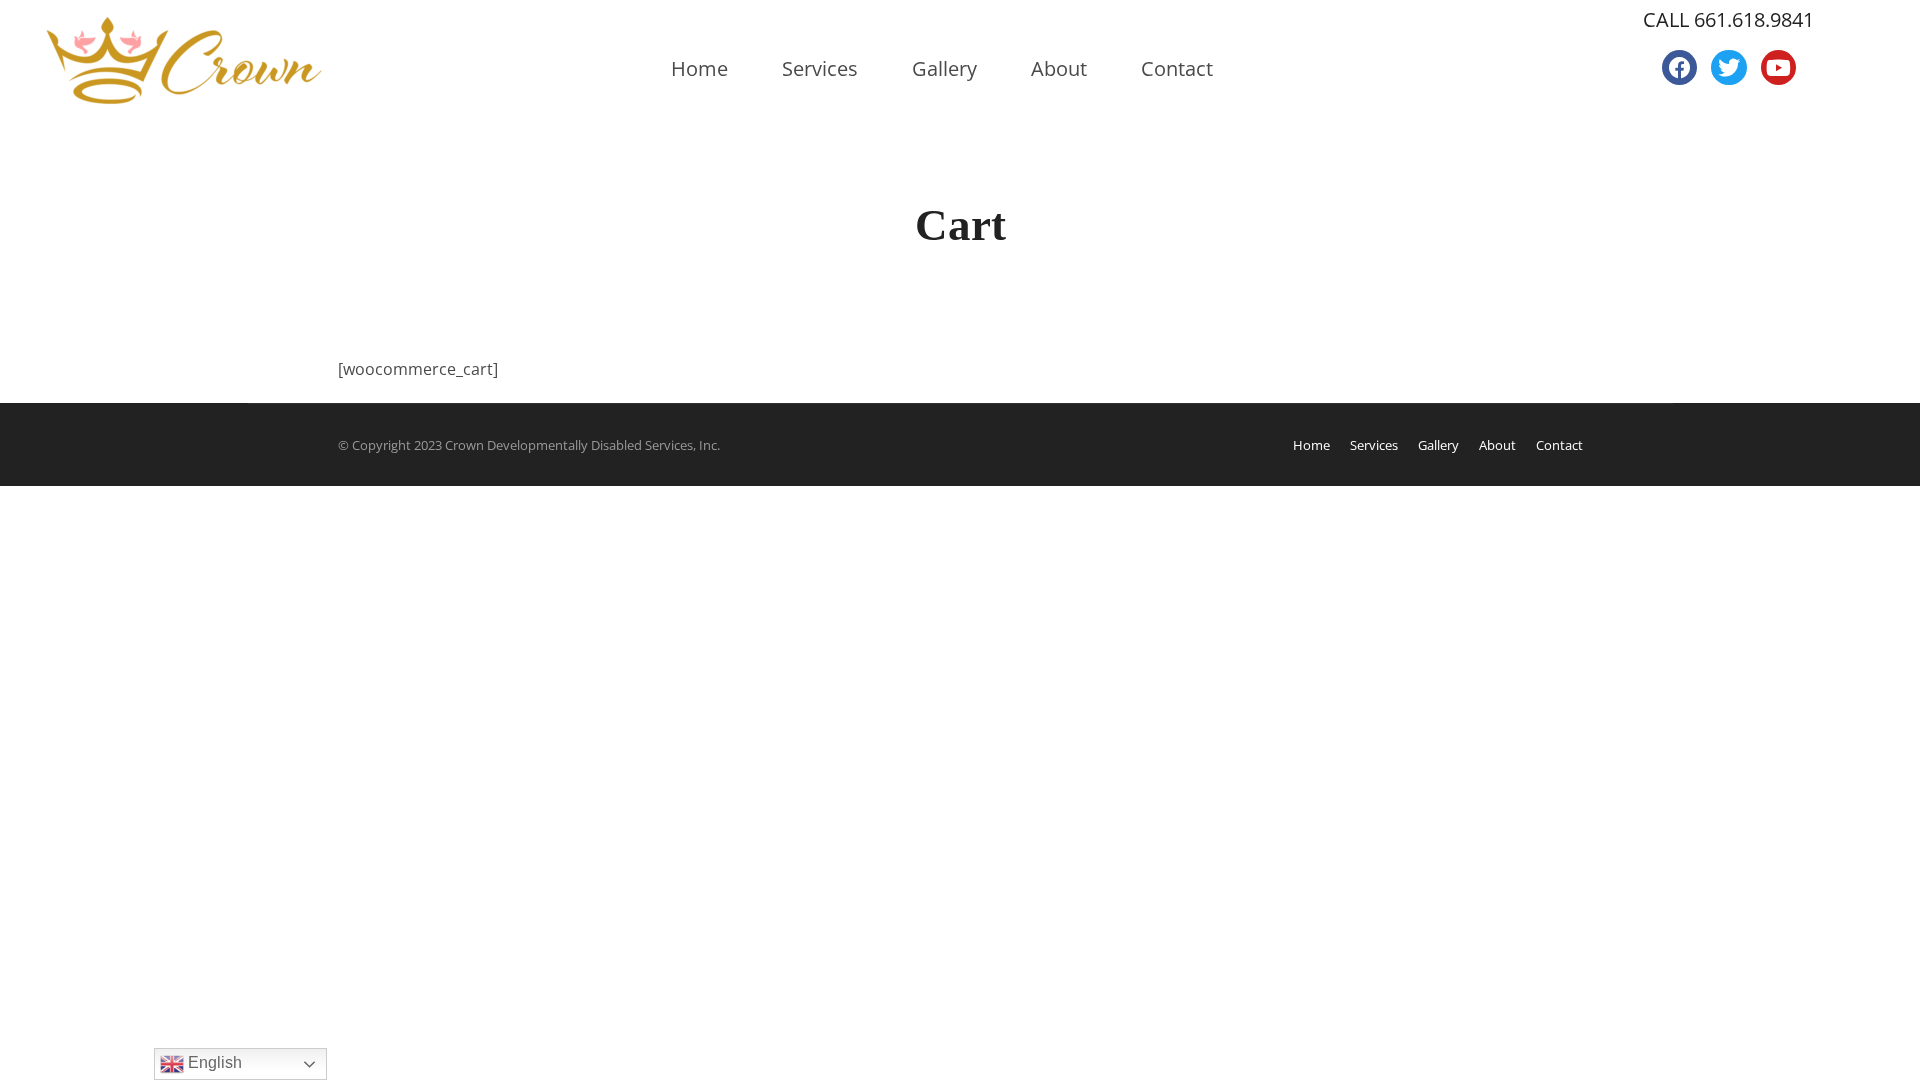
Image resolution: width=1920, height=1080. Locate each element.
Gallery (944, 68)
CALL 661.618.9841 (1728, 19)
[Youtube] (1778, 67)
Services (820, 68)
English (213, 1062)
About (1059, 68)
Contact (1177, 68)
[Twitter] (1728, 67)
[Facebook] (1679, 67)
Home (699, 68)
